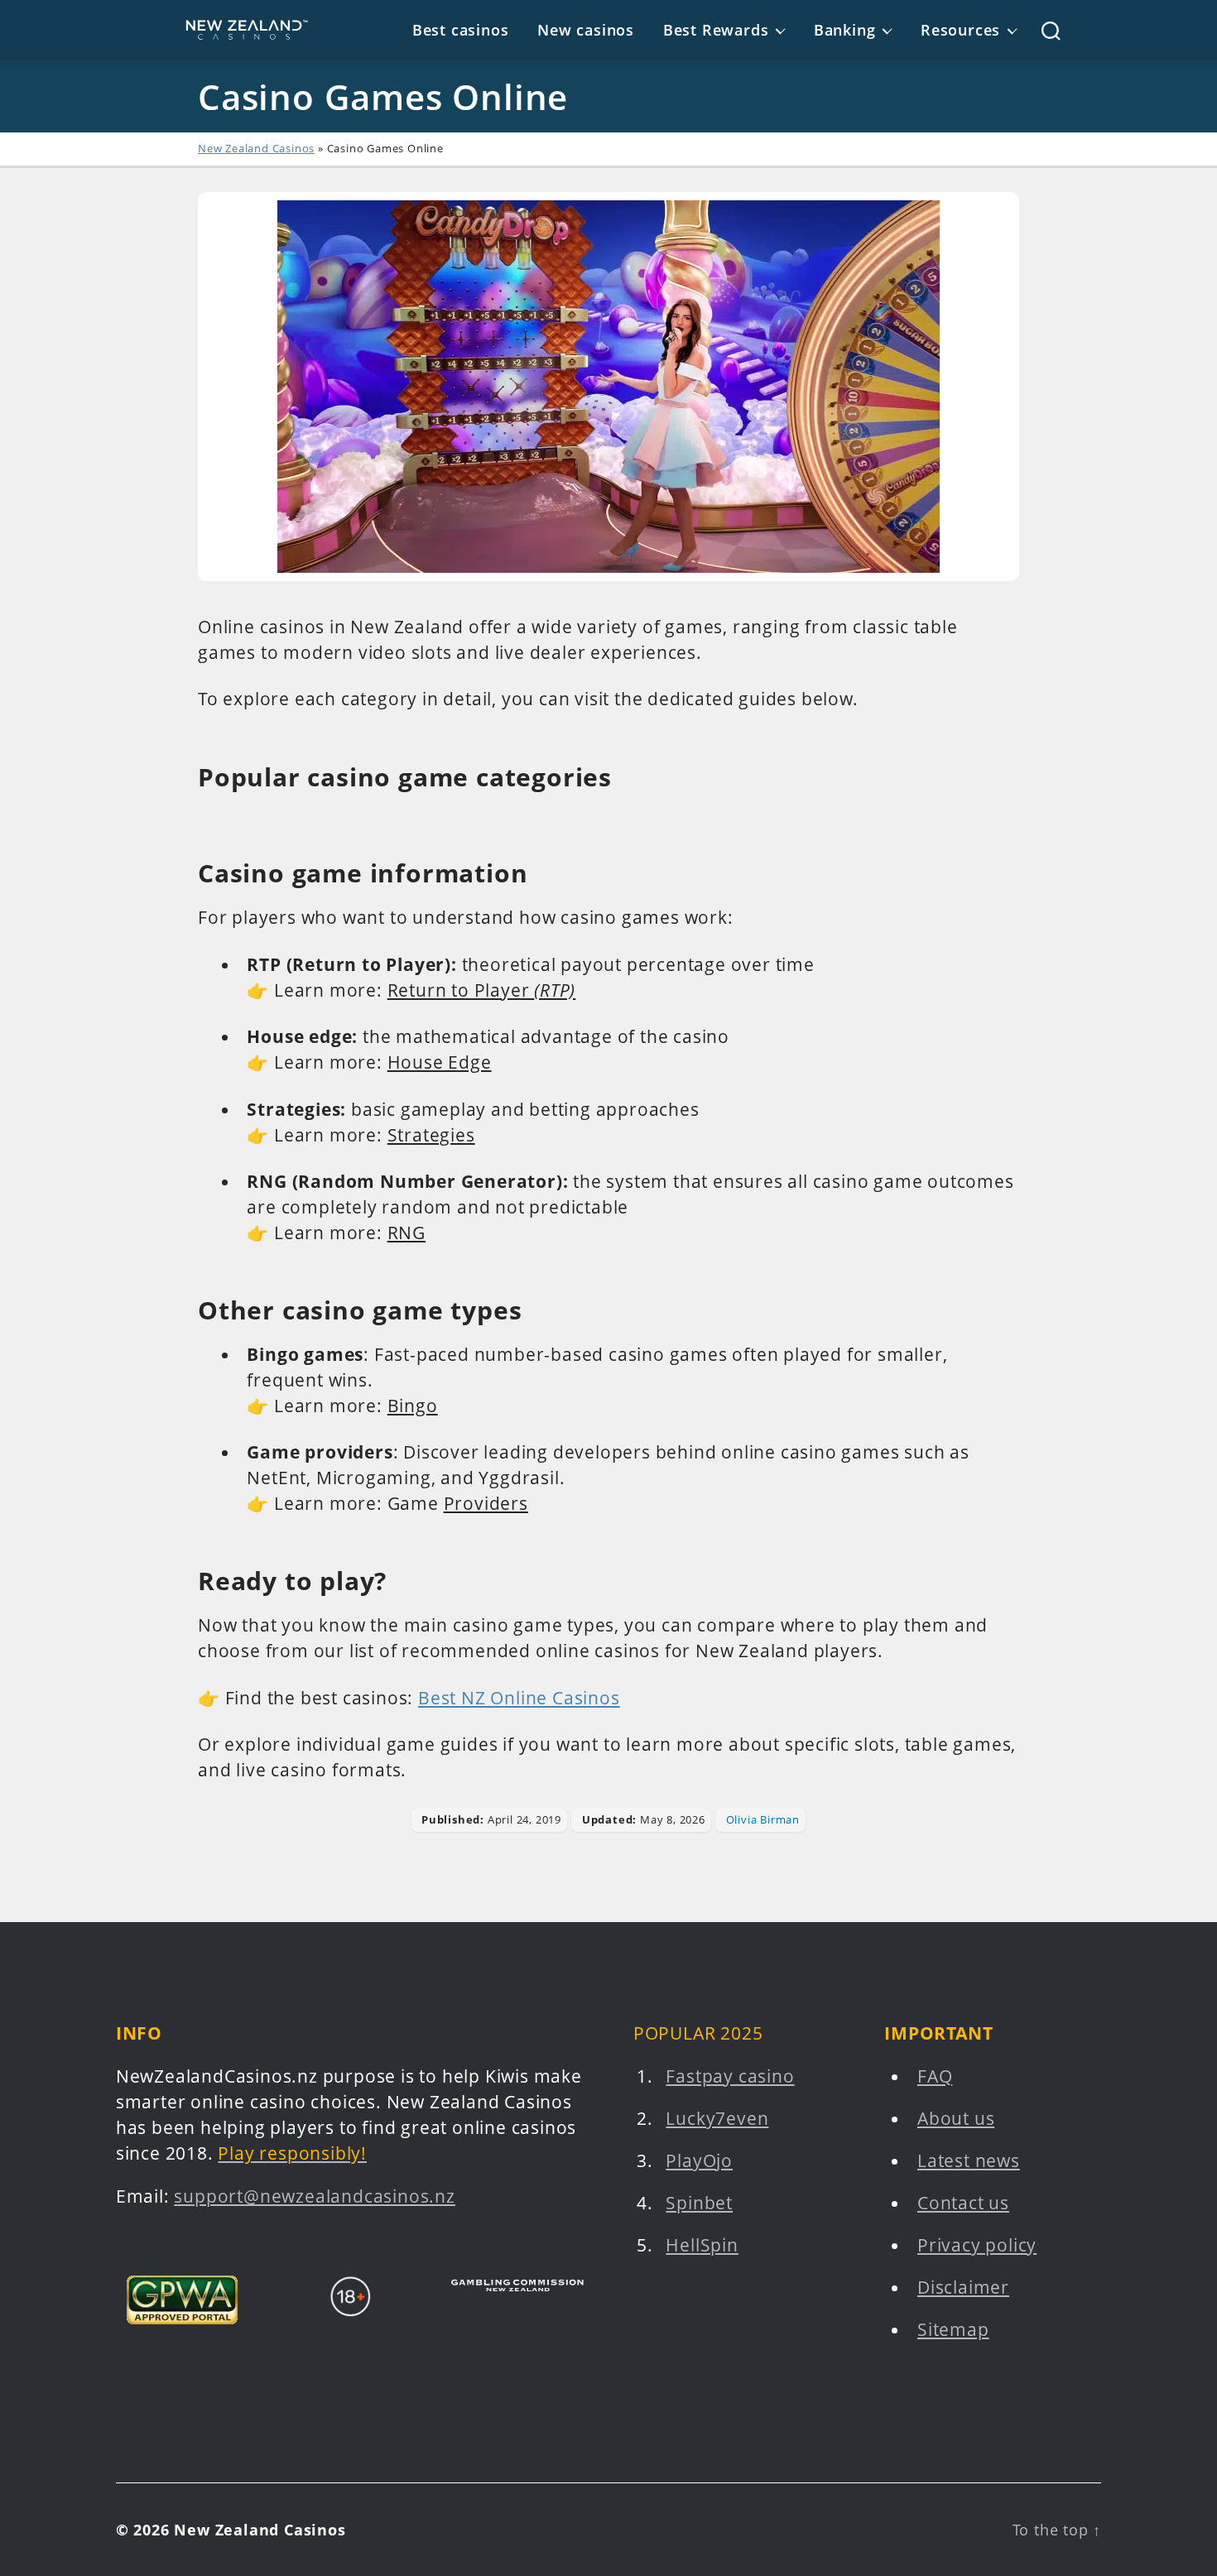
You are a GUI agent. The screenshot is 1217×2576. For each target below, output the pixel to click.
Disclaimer (963, 2287)
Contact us (963, 2203)
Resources (960, 30)
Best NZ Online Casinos (519, 1698)
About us (956, 2118)
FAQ (935, 2076)
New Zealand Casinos (256, 148)
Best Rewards (716, 30)
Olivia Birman (763, 1819)
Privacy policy (977, 2245)
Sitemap (953, 2329)
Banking (845, 30)
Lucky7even (717, 2118)
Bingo (413, 1406)
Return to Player (482, 990)
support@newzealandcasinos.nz (314, 2196)
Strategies (431, 1135)
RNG (406, 1233)
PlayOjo (699, 2160)
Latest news (969, 2160)
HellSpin (702, 2245)
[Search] (1039, 31)
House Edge (440, 1062)
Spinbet (699, 2203)
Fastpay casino (730, 2076)
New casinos (586, 30)
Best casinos (461, 30)
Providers (486, 1503)
